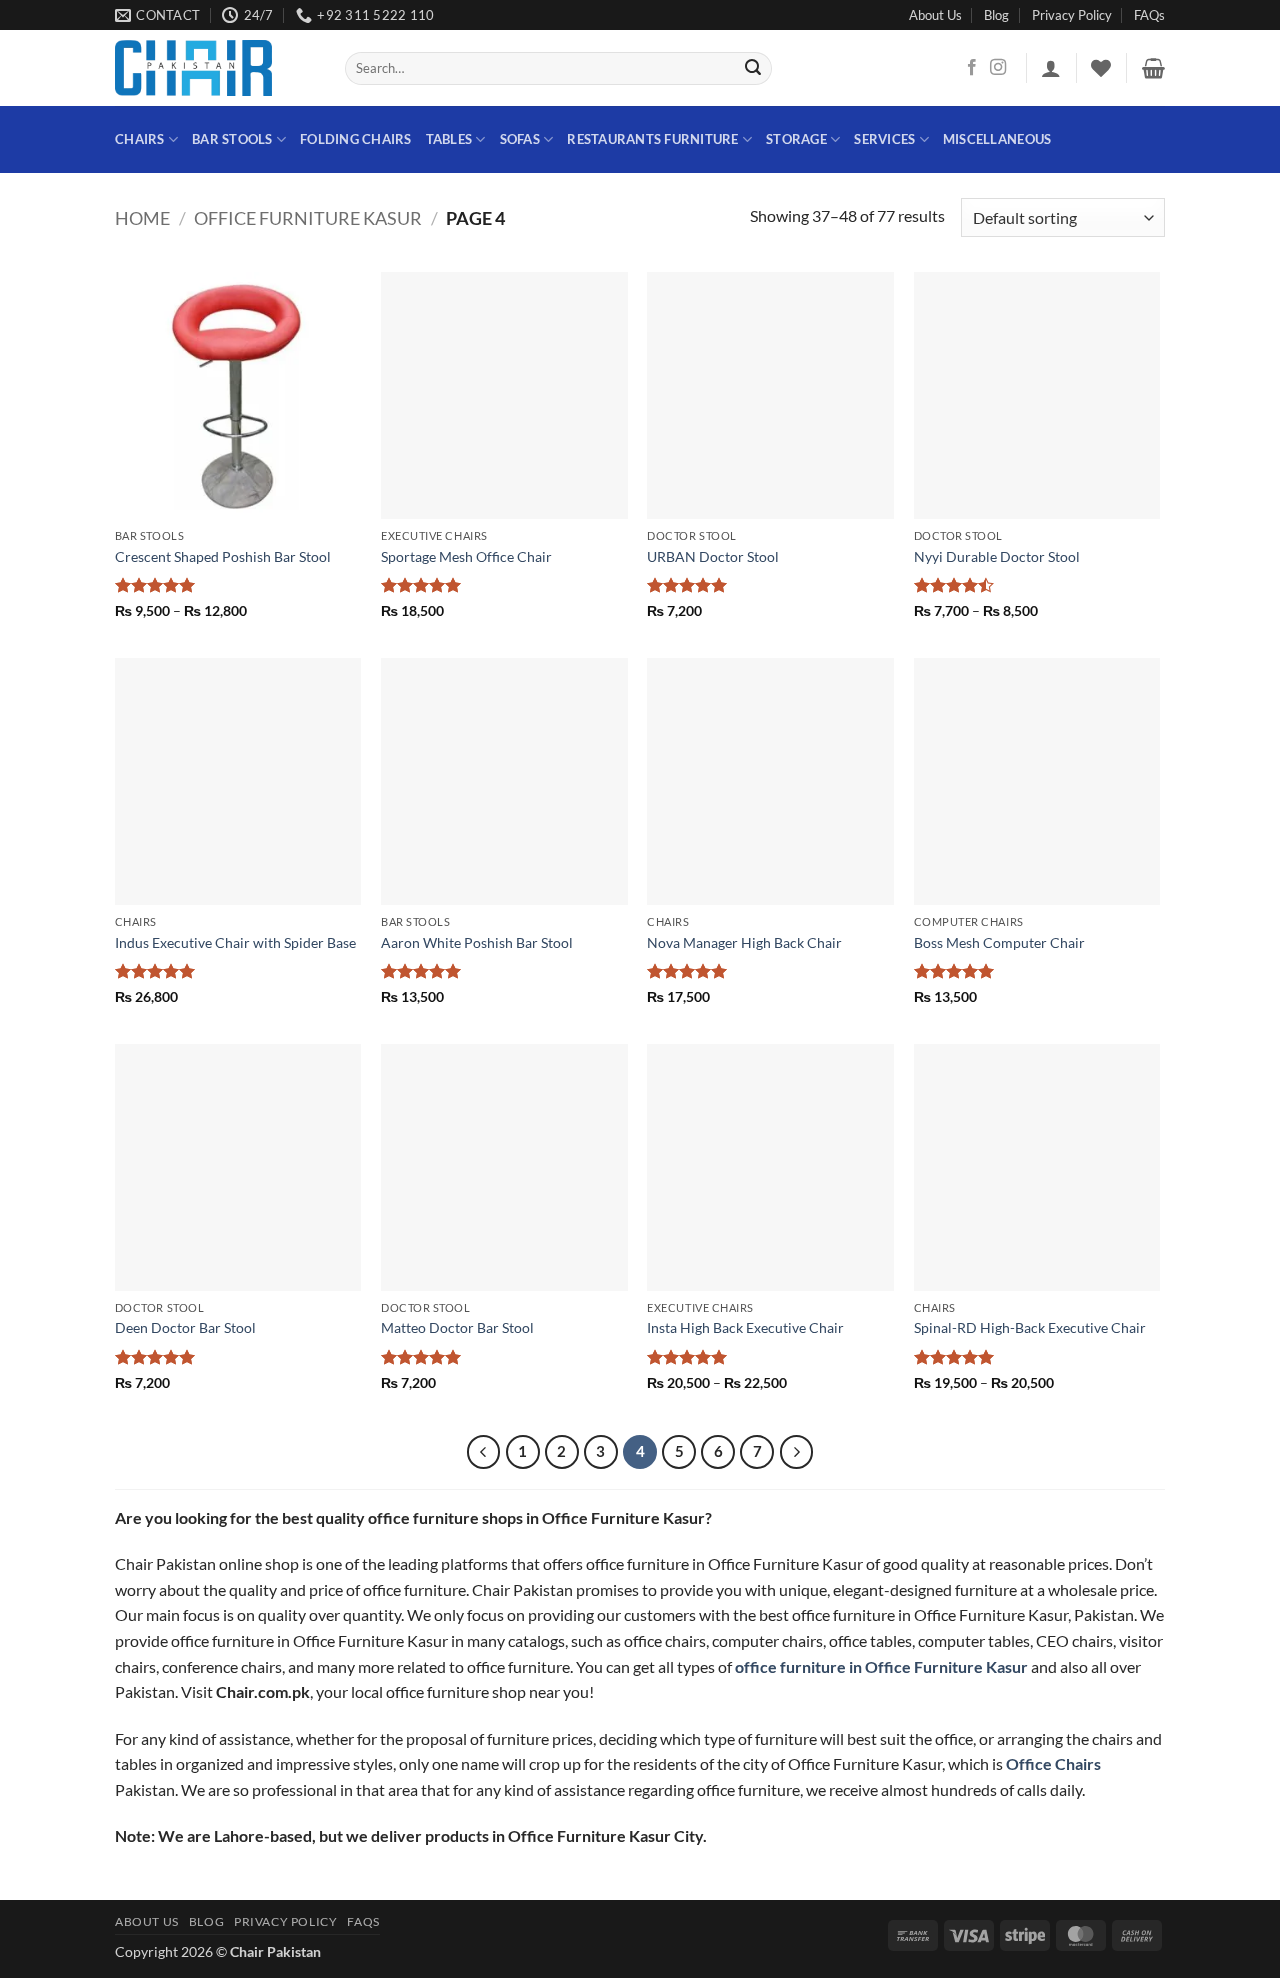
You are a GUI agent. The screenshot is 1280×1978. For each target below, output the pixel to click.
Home (142, 218)
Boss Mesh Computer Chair (999, 942)
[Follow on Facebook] (972, 68)
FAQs (1149, 15)
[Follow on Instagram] (998, 68)
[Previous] (484, 1452)
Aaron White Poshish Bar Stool (477, 942)
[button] (1051, 68)
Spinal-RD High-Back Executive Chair (1030, 1327)
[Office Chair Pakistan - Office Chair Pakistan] (215, 68)
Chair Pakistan (275, 1951)
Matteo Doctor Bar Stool (457, 1327)
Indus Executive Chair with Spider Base (235, 942)
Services (884, 139)
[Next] (797, 1452)
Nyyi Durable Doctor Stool (997, 556)
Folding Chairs (356, 139)
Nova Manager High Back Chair (744, 942)
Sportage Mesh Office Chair (466, 556)
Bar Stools (232, 139)
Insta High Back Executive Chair (745, 1327)
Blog (996, 15)
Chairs (140, 139)
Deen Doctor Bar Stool (185, 1327)
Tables (449, 139)
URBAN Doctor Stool (713, 556)
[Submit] (754, 69)
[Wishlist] (1101, 68)
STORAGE (796, 139)
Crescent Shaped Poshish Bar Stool (223, 556)
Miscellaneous (997, 139)
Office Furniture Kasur (308, 218)
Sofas (520, 139)
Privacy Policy (1072, 15)
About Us (935, 15)
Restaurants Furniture (652, 139)
